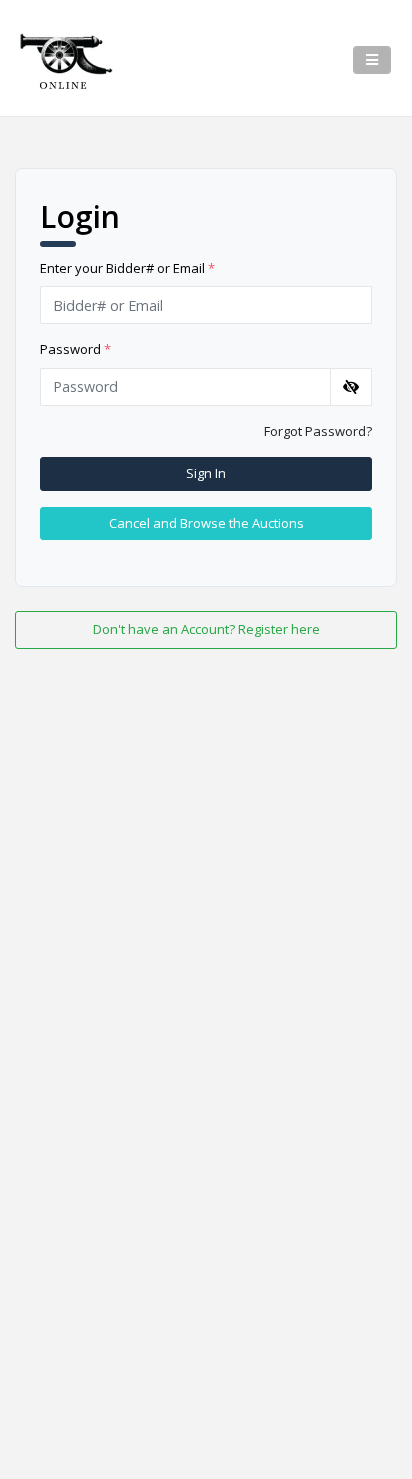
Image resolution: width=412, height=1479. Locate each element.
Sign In (206, 473)
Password (75, 349)
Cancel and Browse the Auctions (206, 523)
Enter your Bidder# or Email (127, 268)
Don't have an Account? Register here (206, 629)
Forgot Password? (318, 431)
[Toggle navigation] (372, 60)
